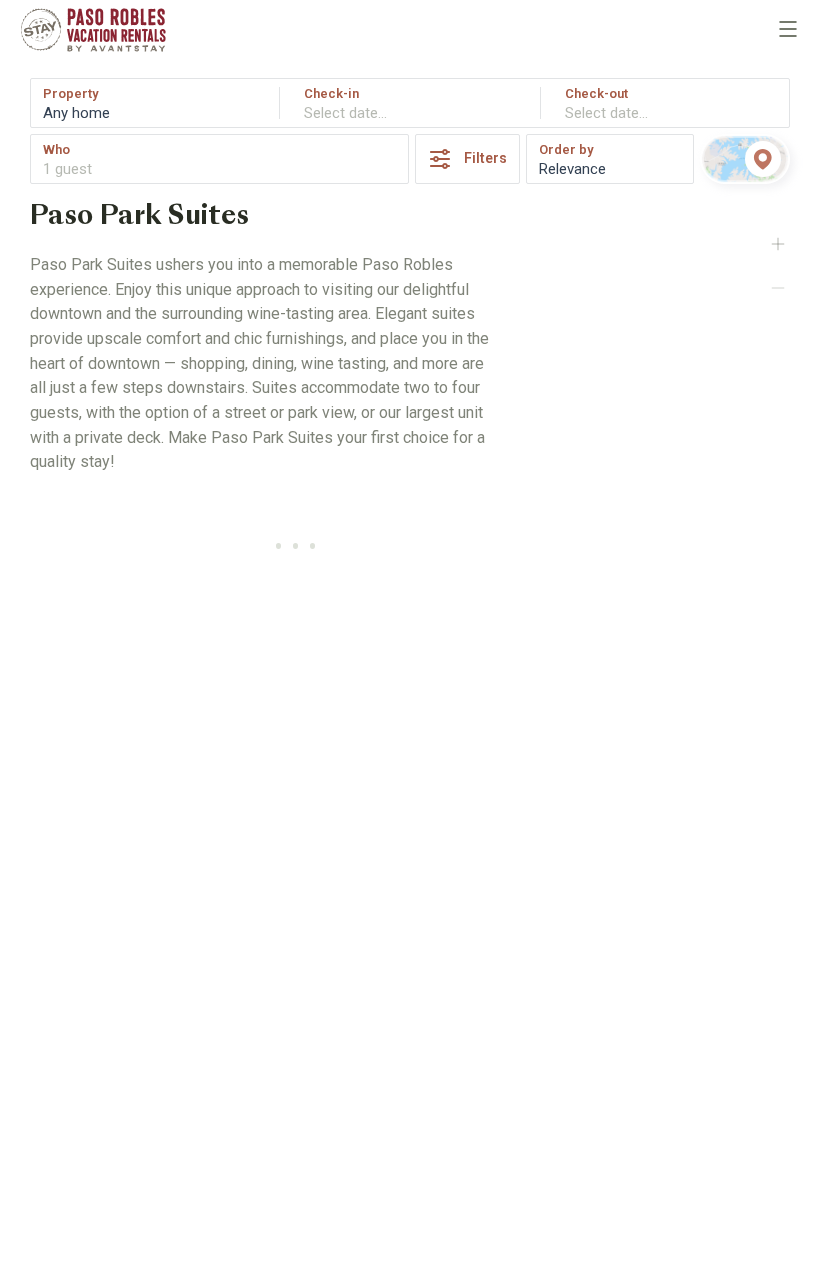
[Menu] (788, 30)
